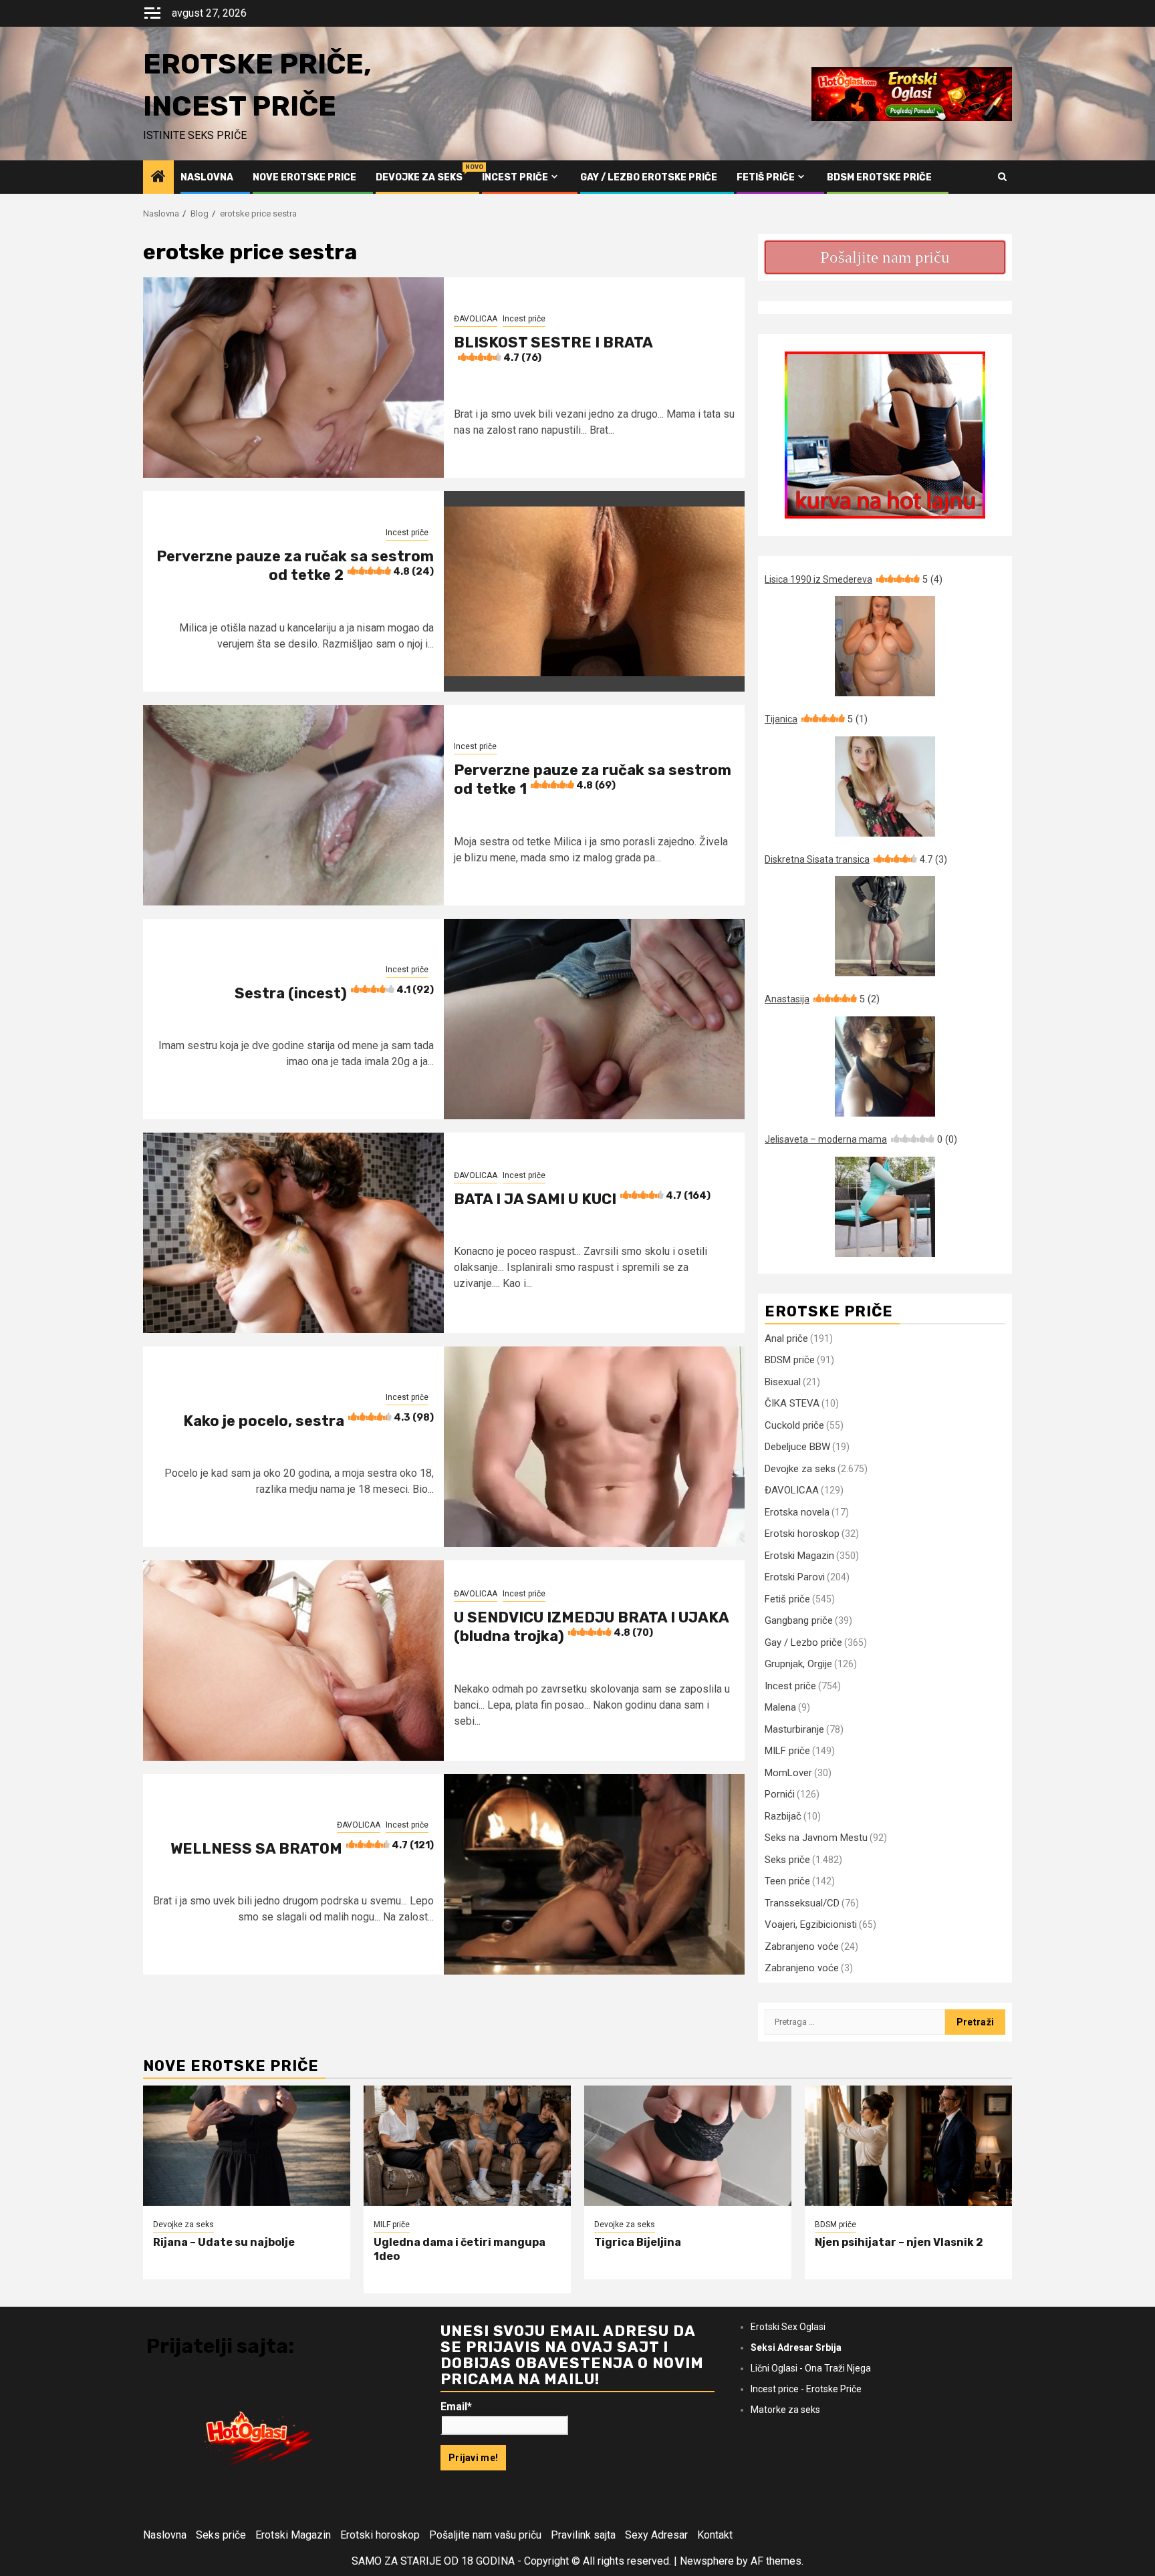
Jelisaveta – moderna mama (861, 1139)
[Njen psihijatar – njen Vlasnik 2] (908, 2146)
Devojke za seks (419, 177)
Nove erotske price (304, 177)
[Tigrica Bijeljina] (688, 2146)
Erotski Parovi (795, 1577)
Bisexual (783, 1382)
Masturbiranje (794, 1729)
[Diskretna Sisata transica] (885, 926)
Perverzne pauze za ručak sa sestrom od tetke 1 (593, 780)
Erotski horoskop (802, 1534)
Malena (780, 1707)
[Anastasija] (885, 1066)
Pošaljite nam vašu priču (485, 2535)
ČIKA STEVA (792, 1403)
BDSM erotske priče (879, 177)
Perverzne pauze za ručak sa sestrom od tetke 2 (295, 566)
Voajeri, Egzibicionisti (811, 1924)
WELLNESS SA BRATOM (302, 1849)
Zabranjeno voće (802, 1947)
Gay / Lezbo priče (803, 1642)
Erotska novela (797, 1512)
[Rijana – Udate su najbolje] (247, 2146)
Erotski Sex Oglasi (788, 2327)
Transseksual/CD (802, 1903)
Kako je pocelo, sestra (308, 1421)
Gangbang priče (799, 1620)
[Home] (158, 178)
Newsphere (707, 2561)
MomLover (788, 1773)
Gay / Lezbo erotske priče (649, 177)
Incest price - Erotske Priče (806, 2389)
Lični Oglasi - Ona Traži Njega (811, 2368)
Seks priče (787, 1860)
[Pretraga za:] (855, 2022)
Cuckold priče (794, 1425)
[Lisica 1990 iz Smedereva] (885, 646)
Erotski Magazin (799, 1556)
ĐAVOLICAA (476, 319)
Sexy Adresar (656, 2535)
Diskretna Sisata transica (856, 859)
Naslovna (207, 177)
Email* (456, 2407)
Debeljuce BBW (797, 1447)
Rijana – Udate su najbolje (224, 2242)
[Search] (1002, 177)
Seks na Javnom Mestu (816, 1838)
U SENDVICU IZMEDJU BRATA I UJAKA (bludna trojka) (591, 1627)
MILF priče (787, 1751)
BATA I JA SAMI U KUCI (582, 1199)
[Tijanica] (885, 786)
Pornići (780, 1794)
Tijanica (816, 719)
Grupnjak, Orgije (798, 1664)
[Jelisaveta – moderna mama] (885, 1207)
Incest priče (515, 177)
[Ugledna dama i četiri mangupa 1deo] (467, 2146)
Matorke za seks (785, 2410)
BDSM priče (790, 1360)
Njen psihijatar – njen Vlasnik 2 (899, 2242)
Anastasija (822, 999)
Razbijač (783, 1816)
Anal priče (786, 1338)
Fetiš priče (766, 177)
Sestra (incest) (334, 993)
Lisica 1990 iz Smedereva (854, 579)
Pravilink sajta (583, 2535)
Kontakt (715, 2535)
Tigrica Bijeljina (638, 2242)
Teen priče (787, 1881)
